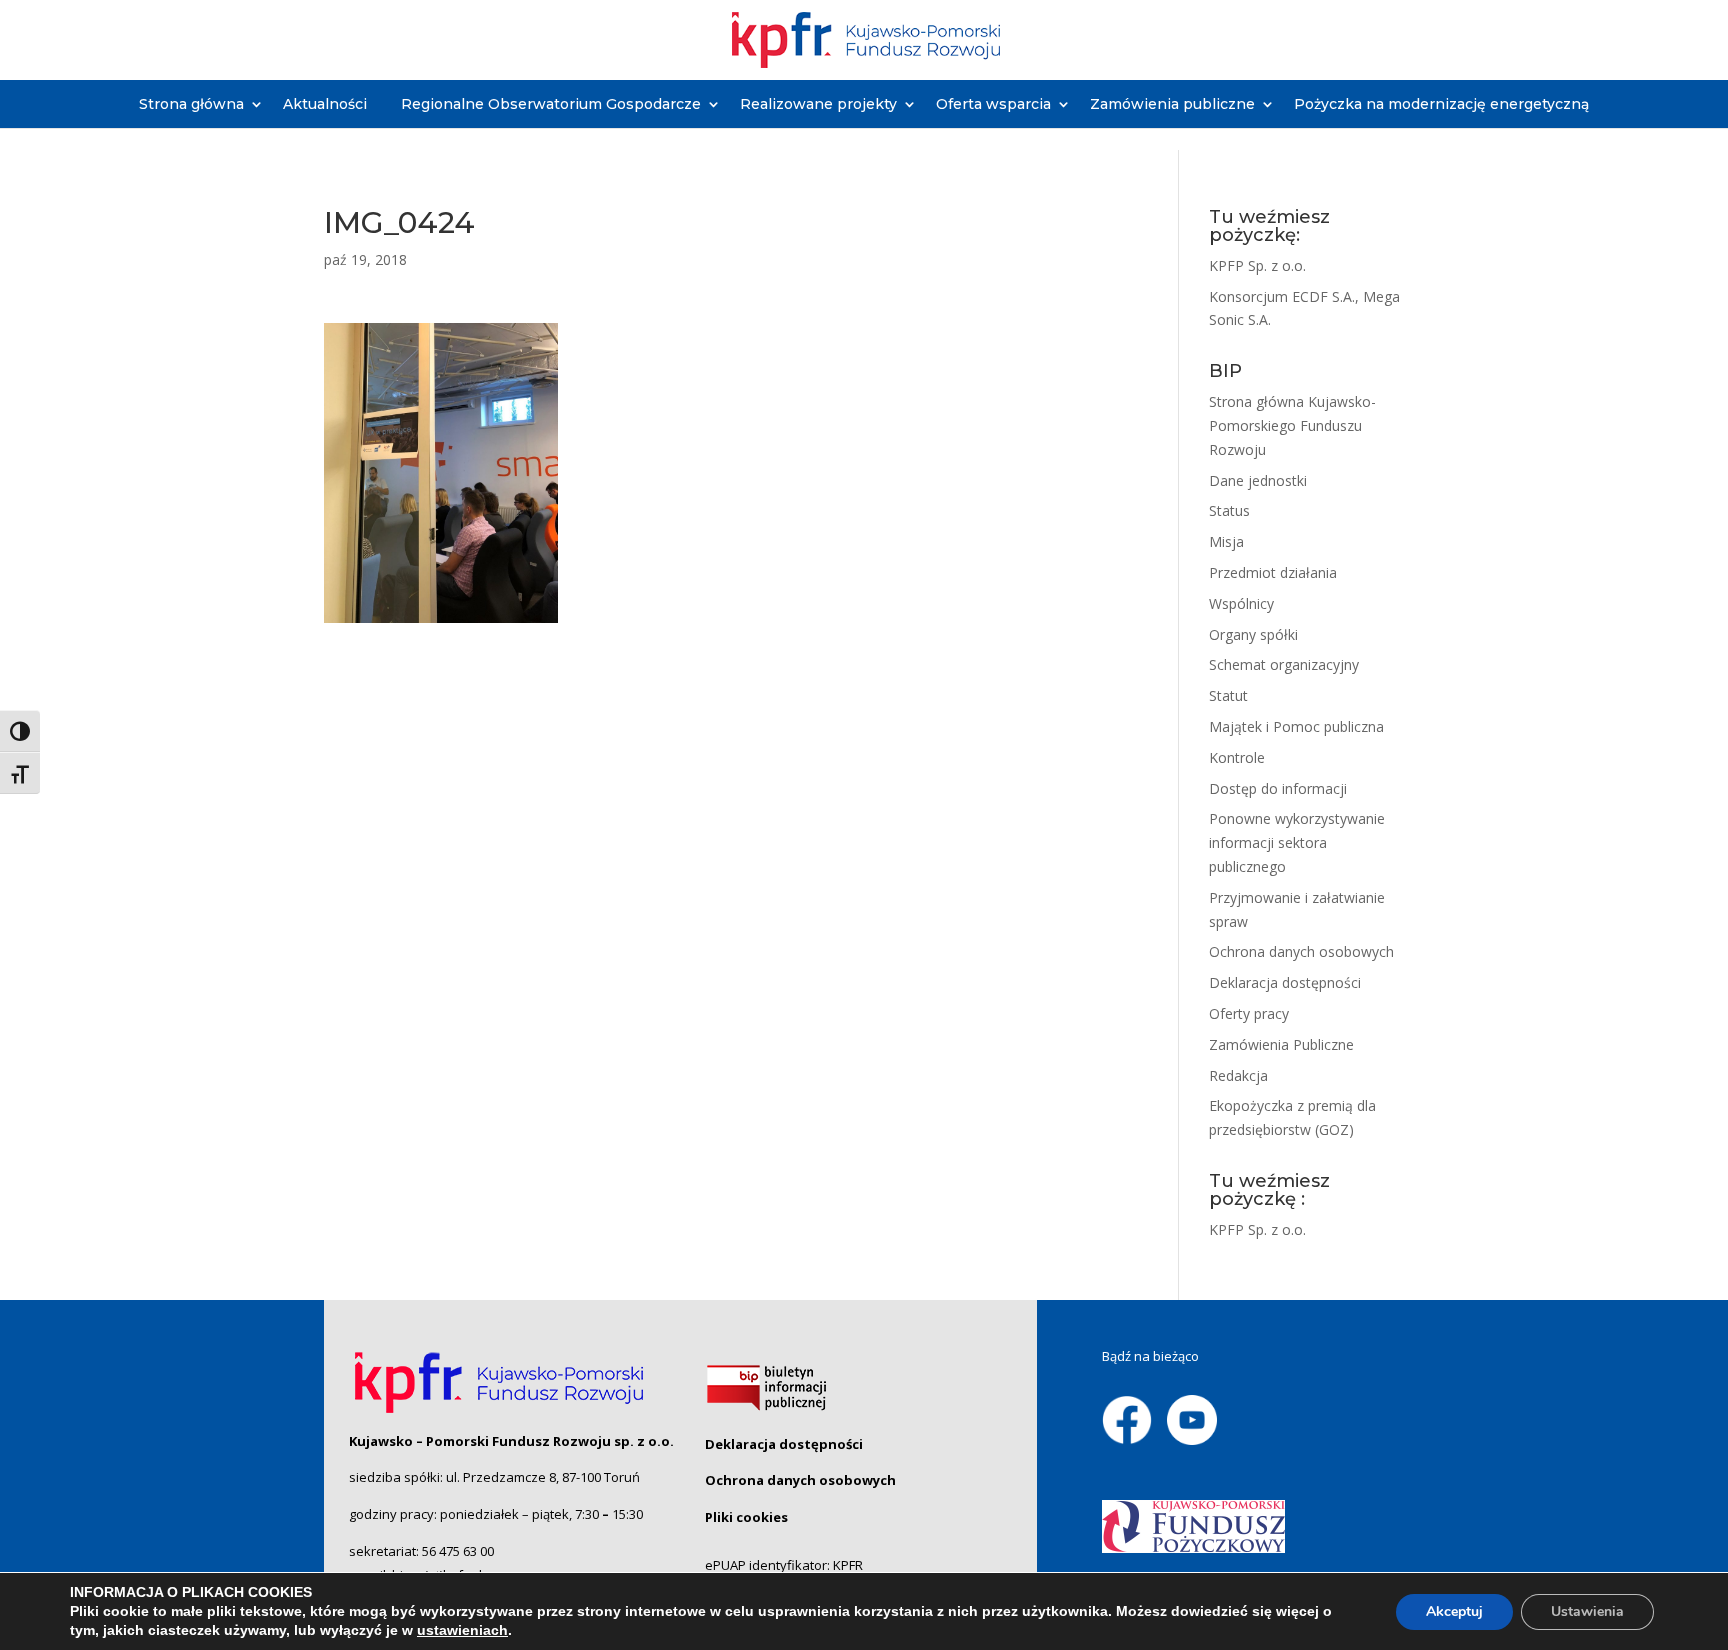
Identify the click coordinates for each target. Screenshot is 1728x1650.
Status (1229, 510)
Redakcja (1238, 1075)
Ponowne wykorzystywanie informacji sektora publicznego (1297, 842)
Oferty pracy (1249, 1013)
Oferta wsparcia (993, 104)
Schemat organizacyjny (1284, 664)
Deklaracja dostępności (1285, 982)
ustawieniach (462, 1630)
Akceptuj (1454, 1611)
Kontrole (1237, 757)
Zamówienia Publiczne (1281, 1044)
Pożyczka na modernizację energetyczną (1441, 104)
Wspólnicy (1241, 603)
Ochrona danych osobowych (1301, 951)
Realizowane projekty (818, 104)
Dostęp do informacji (1278, 788)
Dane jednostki (1258, 480)
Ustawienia (1587, 1611)
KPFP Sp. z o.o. (1257, 265)
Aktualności (325, 104)
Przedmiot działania (1273, 572)
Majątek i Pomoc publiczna (1296, 726)
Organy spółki (1253, 634)
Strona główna (191, 104)
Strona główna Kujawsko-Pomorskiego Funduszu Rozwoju (1292, 425)
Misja (1226, 541)
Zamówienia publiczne (1172, 104)
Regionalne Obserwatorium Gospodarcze (551, 104)
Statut (1228, 695)
